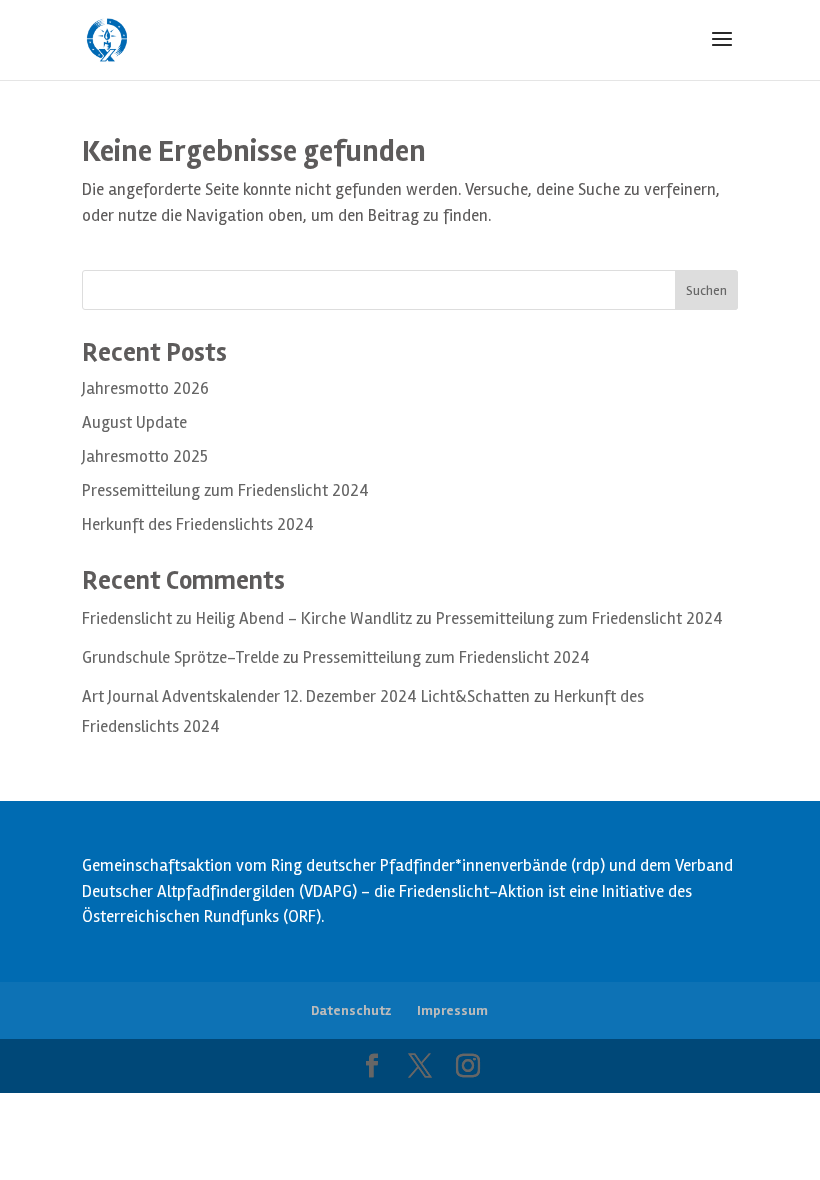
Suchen (706, 290)
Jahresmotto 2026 (145, 388)
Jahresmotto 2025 (145, 456)
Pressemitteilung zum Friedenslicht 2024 (225, 490)
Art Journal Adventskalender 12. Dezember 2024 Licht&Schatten (306, 696)
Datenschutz (351, 1010)
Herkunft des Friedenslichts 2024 (198, 524)
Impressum (452, 1010)
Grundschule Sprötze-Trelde (180, 657)
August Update (134, 422)
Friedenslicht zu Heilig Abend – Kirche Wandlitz (247, 618)
